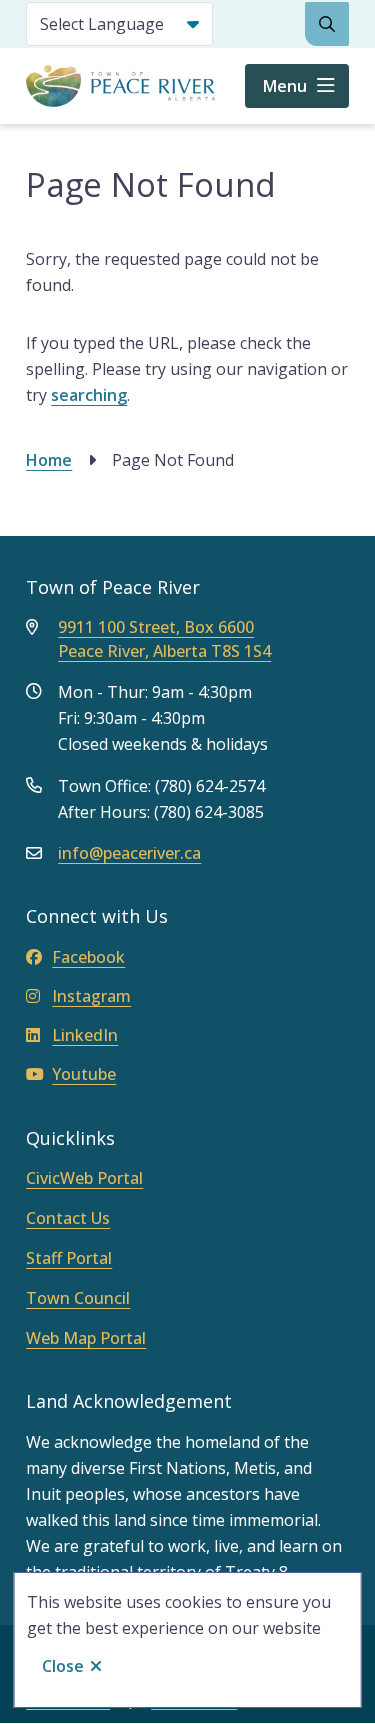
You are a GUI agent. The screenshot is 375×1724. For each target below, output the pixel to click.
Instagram (91, 996)
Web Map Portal (86, 1338)
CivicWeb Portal (84, 1178)
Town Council (78, 1298)
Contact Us (68, 1218)
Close (63, 1666)
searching (89, 395)
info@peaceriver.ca (129, 853)
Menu (285, 86)
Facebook (88, 957)
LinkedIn (85, 1035)
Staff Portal (69, 1258)
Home (49, 460)
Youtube (84, 1074)
